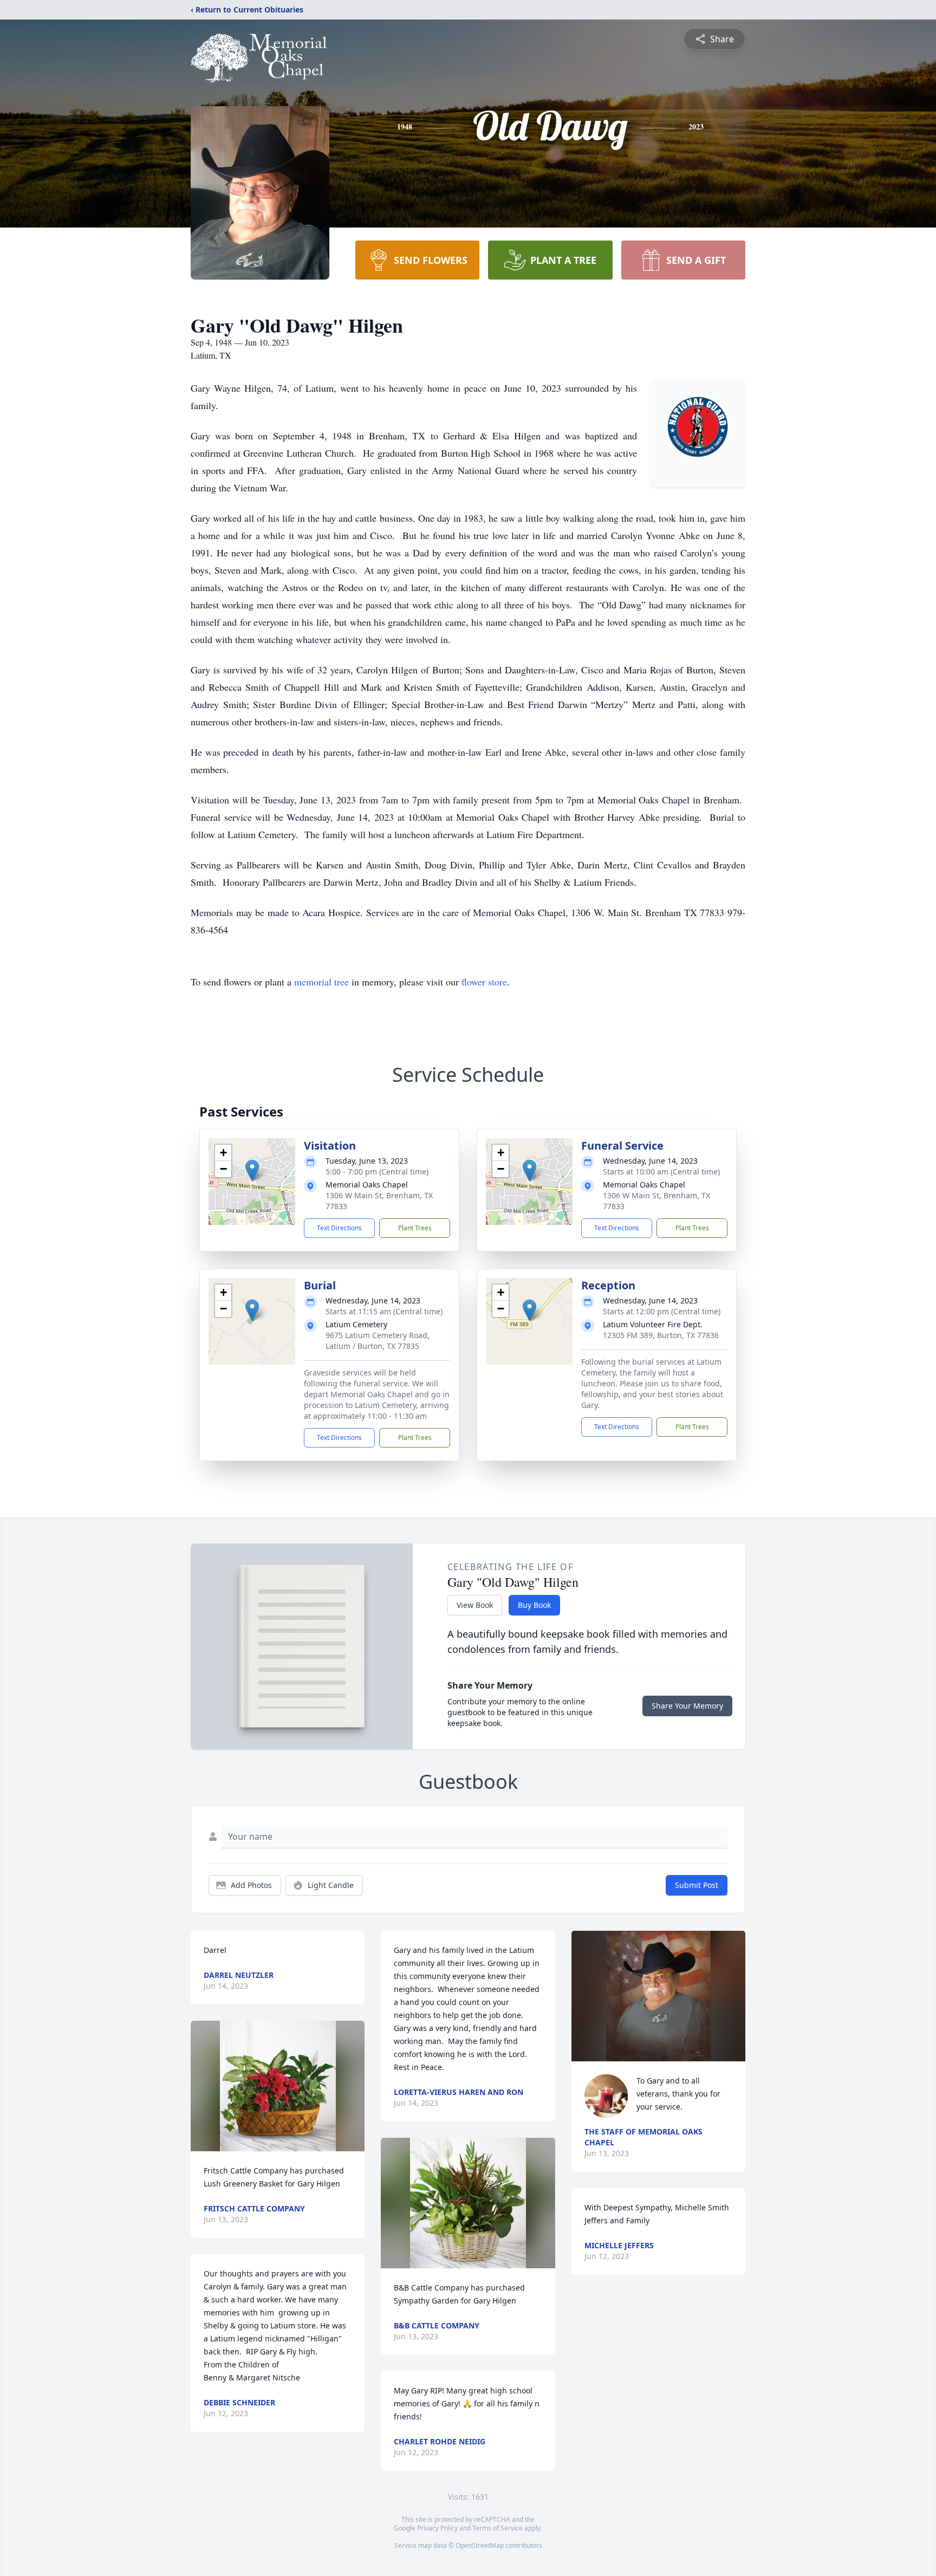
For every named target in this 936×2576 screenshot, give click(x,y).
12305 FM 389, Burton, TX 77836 (661, 1335)
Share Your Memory (687, 1706)
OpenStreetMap (480, 2545)
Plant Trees (415, 1228)
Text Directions (339, 1228)
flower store (484, 982)
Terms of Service (498, 2528)
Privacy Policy (437, 2528)
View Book (475, 1605)
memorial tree (321, 982)
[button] (252, 1170)
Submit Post (697, 1885)
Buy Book (534, 1605)
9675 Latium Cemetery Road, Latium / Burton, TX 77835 (378, 1341)
